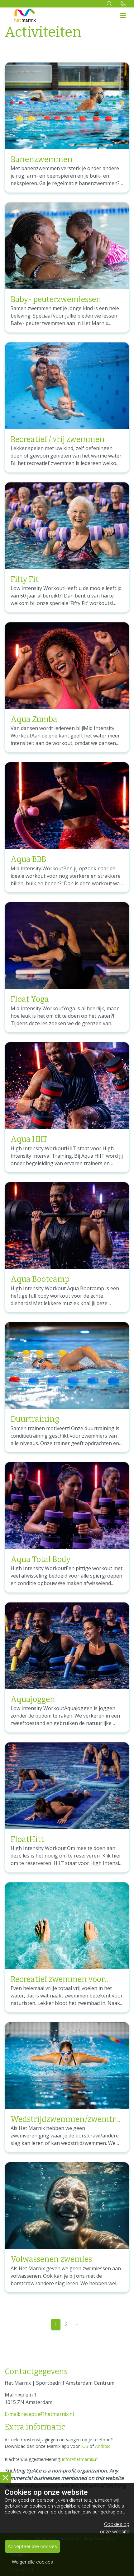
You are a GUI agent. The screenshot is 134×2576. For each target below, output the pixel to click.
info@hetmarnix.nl (80, 2459)
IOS (85, 2446)
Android (103, 2446)
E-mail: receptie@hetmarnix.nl (39, 2414)
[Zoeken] (109, 4)
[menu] (123, 14)
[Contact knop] (123, 4)
